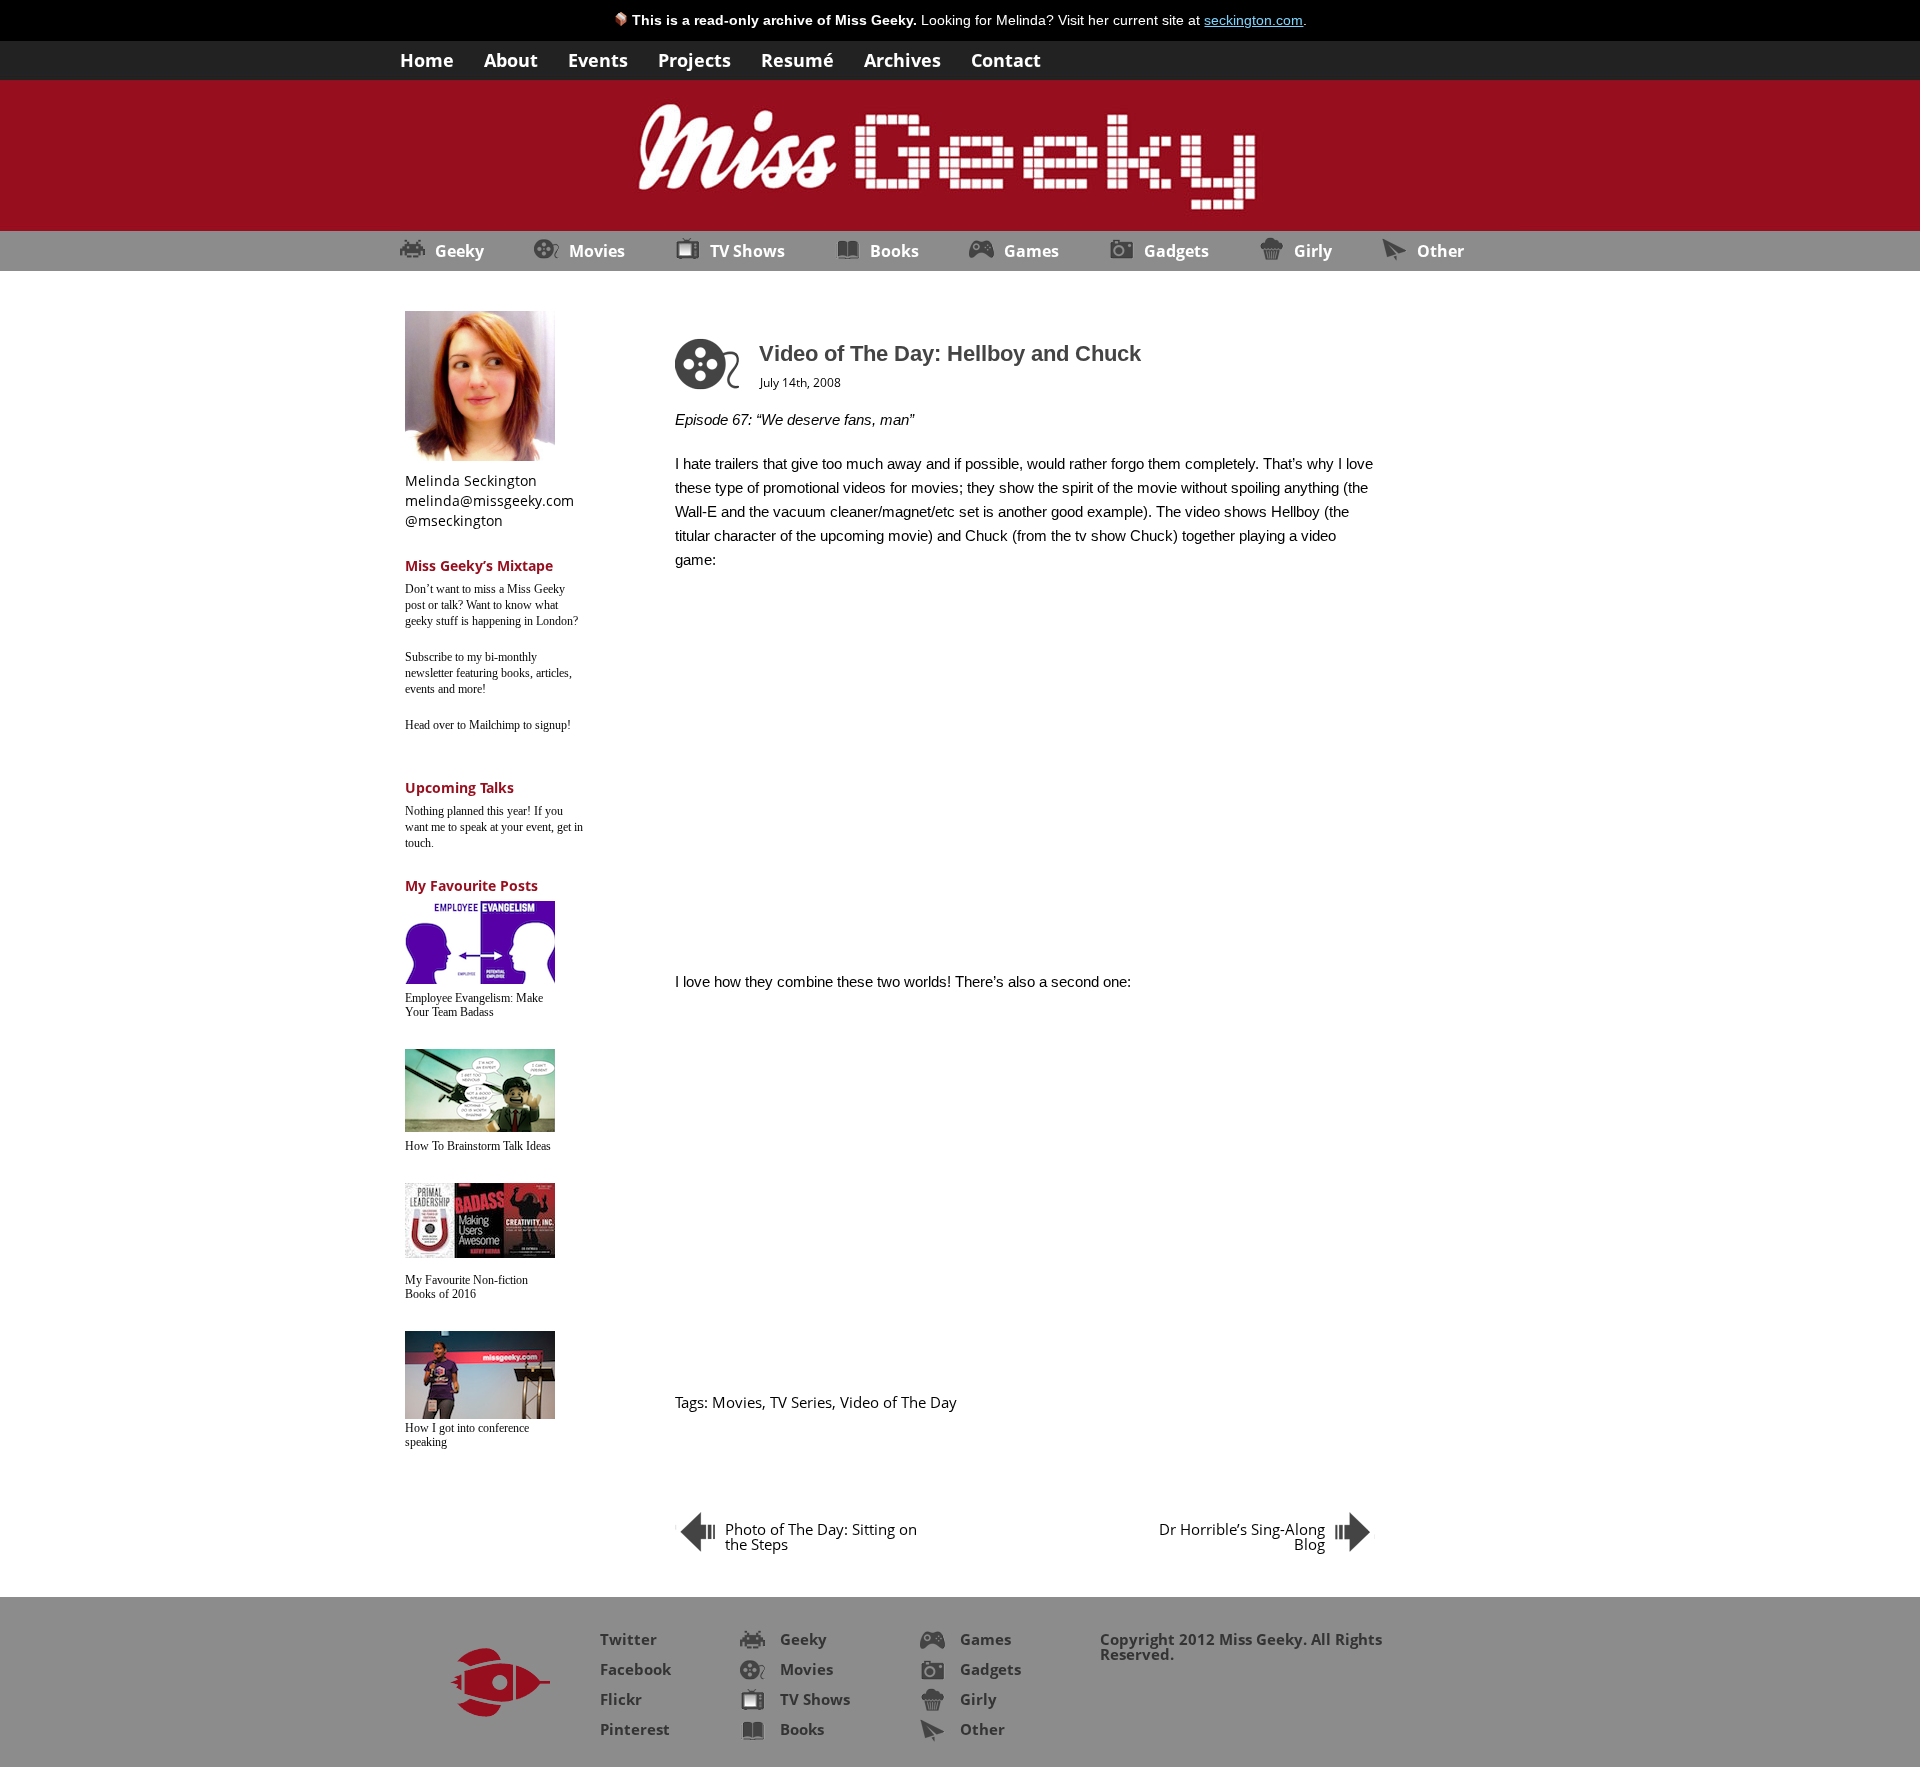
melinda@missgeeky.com (489, 500)
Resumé (797, 58)
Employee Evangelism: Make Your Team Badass (474, 1005)
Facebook (635, 1669)
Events (598, 58)
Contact (1006, 58)
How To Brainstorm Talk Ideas (478, 1146)
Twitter (628, 1639)
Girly (1313, 251)
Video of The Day (898, 1402)
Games (1031, 251)
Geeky (459, 251)
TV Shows (747, 251)
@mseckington (454, 520)
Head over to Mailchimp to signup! (488, 725)
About (511, 58)
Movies (597, 251)
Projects (694, 58)
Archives (902, 58)
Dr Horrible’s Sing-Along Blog (1242, 1536)
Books (894, 251)
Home (427, 58)
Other (1440, 251)
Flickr (621, 1699)
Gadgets (1176, 251)
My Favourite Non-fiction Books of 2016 (466, 1287)
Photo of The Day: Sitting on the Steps (821, 1536)
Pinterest (635, 1729)
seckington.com (1253, 20)
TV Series (801, 1402)
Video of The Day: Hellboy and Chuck (950, 353)
